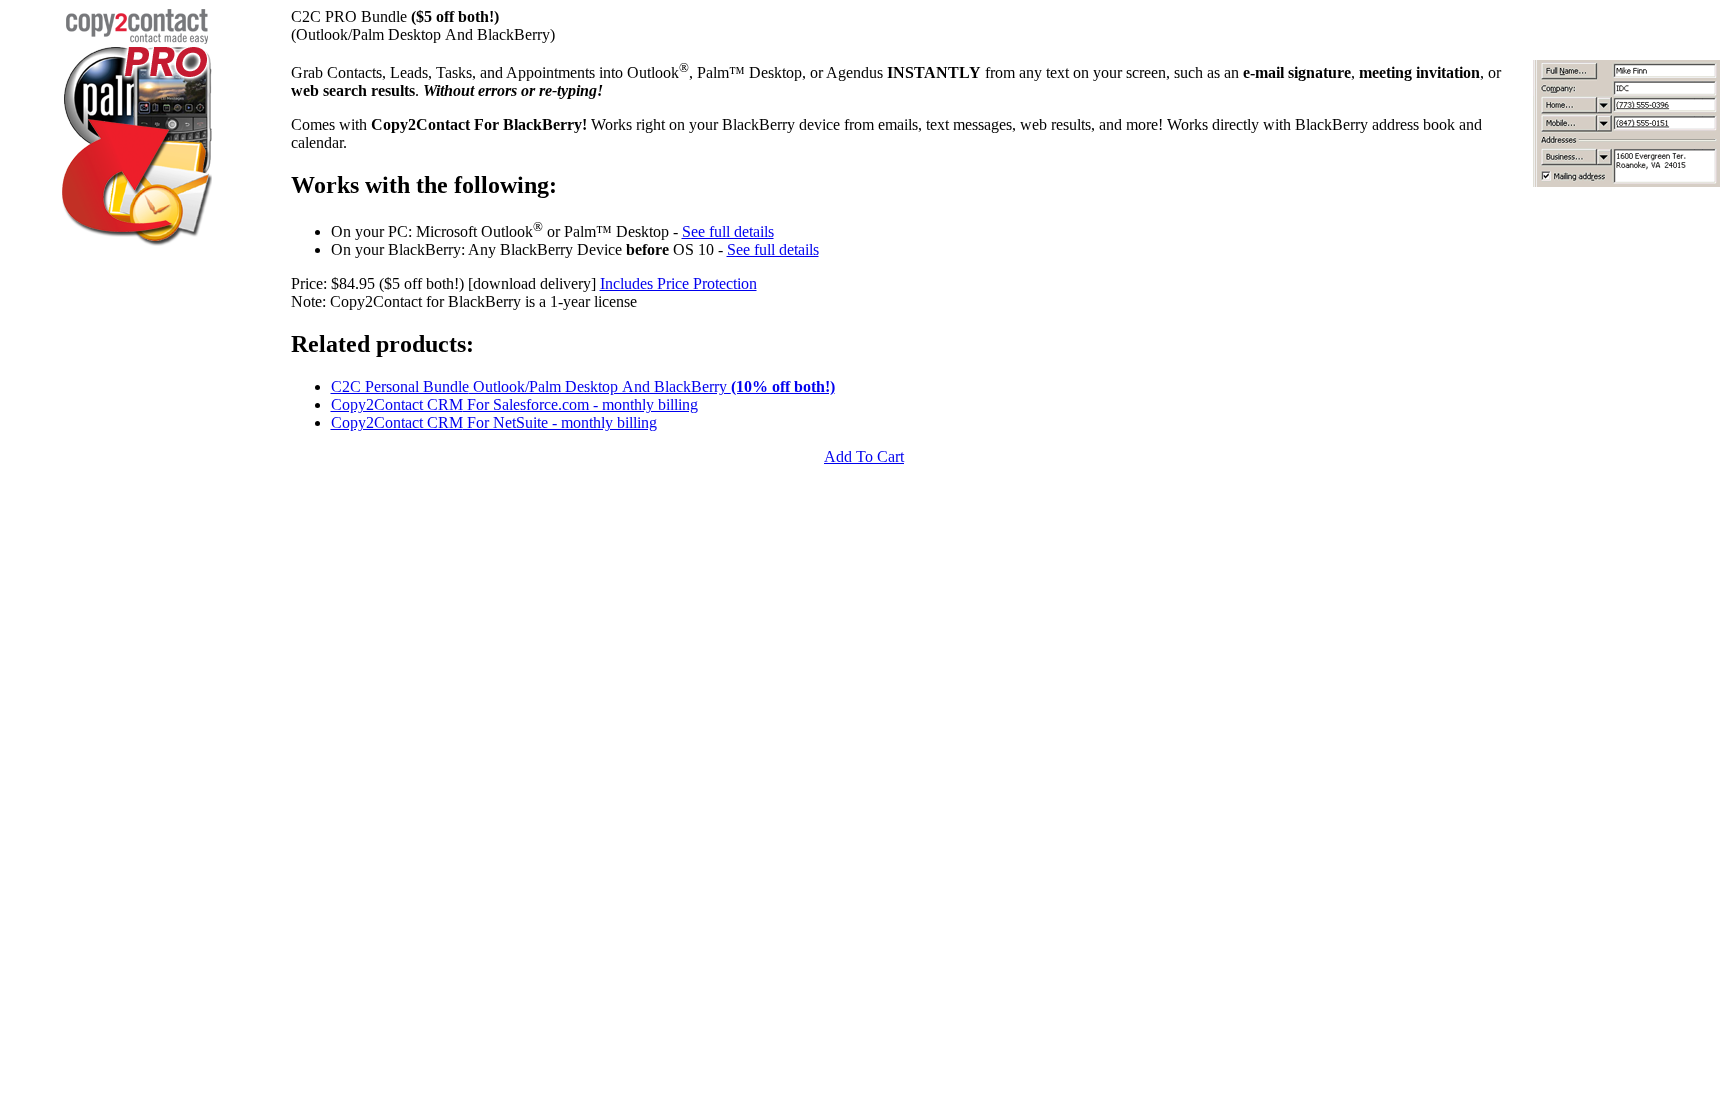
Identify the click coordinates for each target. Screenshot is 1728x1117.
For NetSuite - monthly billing (494, 422)
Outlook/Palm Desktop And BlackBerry (583, 386)
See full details (728, 231)
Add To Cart (864, 456)
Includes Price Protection (678, 283)
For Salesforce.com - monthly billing (514, 404)
